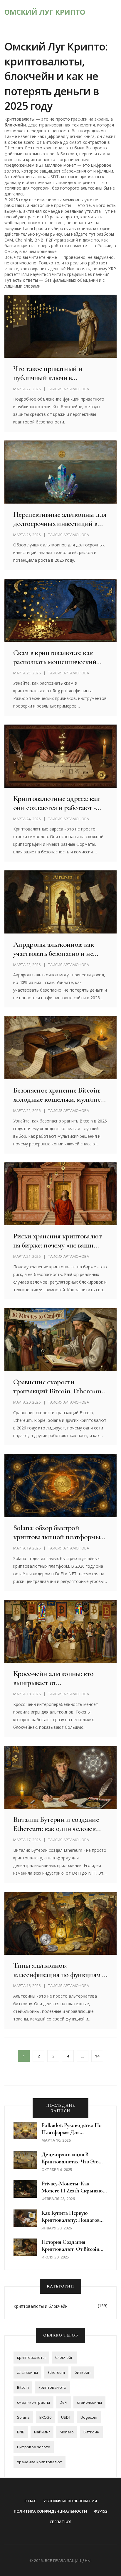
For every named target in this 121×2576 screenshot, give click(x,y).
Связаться (60, 2522)
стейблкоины (89, 2402)
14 (97, 2056)
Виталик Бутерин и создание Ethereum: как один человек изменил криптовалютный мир (59, 1824)
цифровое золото (34, 2447)
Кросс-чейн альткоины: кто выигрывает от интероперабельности (53, 1678)
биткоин (83, 2372)
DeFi (63, 2402)
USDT (66, 2417)
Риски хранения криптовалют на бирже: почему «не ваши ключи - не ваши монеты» (57, 1240)
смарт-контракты (33, 2402)
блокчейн (64, 2357)
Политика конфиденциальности (50, 2511)
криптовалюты (31, 2357)
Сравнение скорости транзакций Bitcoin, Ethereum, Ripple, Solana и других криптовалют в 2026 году (58, 1386)
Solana (23, 2417)
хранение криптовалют (40, 2462)
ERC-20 (45, 2417)
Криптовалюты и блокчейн (41, 2306)
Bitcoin (23, 2387)
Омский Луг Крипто (45, 12)
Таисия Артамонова (69, 389)
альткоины (27, 2372)
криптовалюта (52, 2387)
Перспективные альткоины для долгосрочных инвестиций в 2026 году (60, 519)
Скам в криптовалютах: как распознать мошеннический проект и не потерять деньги (56, 657)
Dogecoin (89, 2417)
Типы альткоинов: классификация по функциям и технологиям (60, 1970)
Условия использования (70, 2501)
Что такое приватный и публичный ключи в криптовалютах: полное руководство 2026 (48, 373)
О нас (30, 2501)
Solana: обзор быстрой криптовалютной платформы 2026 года (57, 1532)
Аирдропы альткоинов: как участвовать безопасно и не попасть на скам (53, 949)
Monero (67, 2432)
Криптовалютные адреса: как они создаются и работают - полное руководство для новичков (56, 803)
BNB (21, 2432)
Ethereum (56, 2372)
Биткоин (91, 2432)
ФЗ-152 (101, 2511)
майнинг (42, 2432)
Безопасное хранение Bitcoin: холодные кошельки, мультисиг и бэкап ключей (60, 1095)
